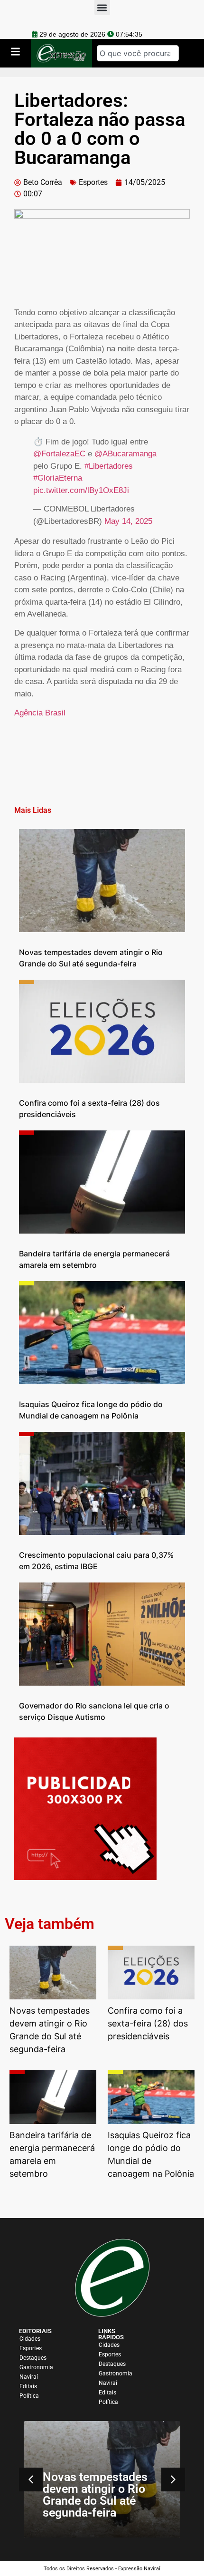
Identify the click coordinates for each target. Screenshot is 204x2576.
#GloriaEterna (58, 478)
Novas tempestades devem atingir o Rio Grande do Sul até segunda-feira (95, 2495)
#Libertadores (109, 466)
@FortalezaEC (59, 454)
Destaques (33, 2358)
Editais (28, 2386)
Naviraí (29, 2377)
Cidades (30, 2339)
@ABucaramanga (125, 454)
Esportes (93, 182)
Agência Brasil (40, 713)
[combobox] (138, 53)
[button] (173, 2480)
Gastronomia (36, 2367)
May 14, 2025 (128, 521)
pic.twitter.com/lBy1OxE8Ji (81, 490)
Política (29, 2396)
